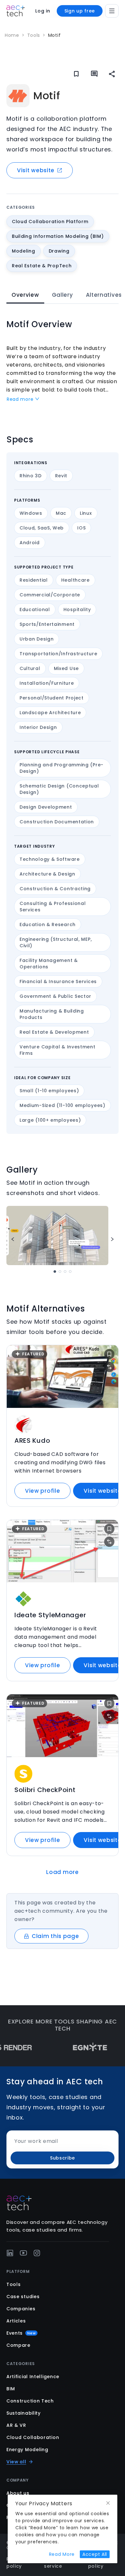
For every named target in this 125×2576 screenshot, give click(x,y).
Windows (31, 513)
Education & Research (48, 925)
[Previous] (13, 1239)
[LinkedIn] (10, 2253)
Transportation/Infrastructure (58, 654)
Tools (34, 35)
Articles (16, 2321)
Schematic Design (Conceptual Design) (59, 789)
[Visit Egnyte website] (73, 2048)
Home (12, 35)
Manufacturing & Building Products (52, 1014)
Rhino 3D (31, 476)
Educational (35, 610)
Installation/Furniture (47, 683)
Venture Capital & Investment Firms (58, 1050)
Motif (54, 35)
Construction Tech (30, 2401)
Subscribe (63, 2158)
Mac (61, 513)
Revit (61, 476)
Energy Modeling (27, 2450)
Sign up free (80, 11)
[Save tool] (109, 1354)
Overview (25, 295)
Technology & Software (50, 859)
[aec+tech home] (16, 11)
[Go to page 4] (70, 1272)
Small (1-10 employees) (49, 1091)
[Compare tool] (109, 1367)
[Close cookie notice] (108, 2503)
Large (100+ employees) (50, 1120)
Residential (34, 580)
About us (18, 2493)
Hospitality (77, 610)
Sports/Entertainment (47, 624)
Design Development (46, 807)
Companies (21, 2309)
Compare (18, 2345)
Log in (43, 11)
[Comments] (94, 74)
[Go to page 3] (65, 1272)
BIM (11, 2389)
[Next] (112, 1239)
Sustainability (24, 2413)
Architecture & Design (47, 874)
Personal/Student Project (52, 698)
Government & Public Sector (55, 996)
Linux (86, 513)
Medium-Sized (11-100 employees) (63, 1105)
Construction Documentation (57, 822)
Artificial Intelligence (33, 2377)
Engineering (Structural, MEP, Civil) (56, 942)
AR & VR (16, 2425)
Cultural (30, 668)
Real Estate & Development (54, 1032)
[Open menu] (112, 11)
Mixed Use (66, 668)
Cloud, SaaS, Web (42, 528)
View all (16, 2462)
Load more (62, 1872)
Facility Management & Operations (49, 964)
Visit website (36, 170)
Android (30, 543)
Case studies (23, 2297)
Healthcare (75, 580)
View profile (42, 1491)
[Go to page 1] (55, 1272)
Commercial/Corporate (50, 595)
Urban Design (37, 639)
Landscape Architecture (50, 713)
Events (21, 2333)
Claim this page (55, 1936)
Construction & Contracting (55, 889)
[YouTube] (23, 2253)
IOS (81, 528)
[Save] (76, 74)
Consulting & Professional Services (53, 907)
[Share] (112, 74)
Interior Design (38, 727)
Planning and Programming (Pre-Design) (62, 768)
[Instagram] (37, 2253)
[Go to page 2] (60, 1272)
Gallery (63, 295)
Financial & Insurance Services (58, 981)
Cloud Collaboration (33, 2437)
